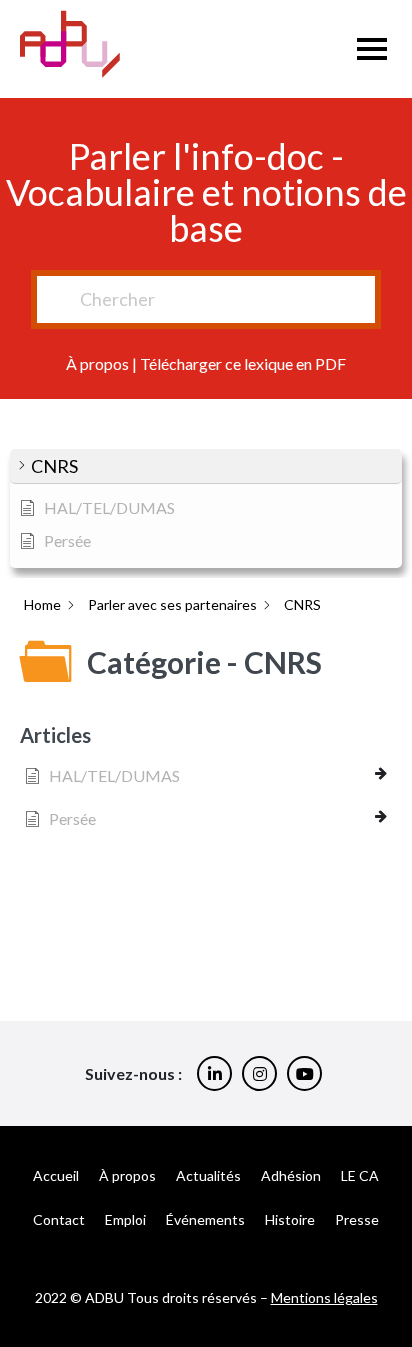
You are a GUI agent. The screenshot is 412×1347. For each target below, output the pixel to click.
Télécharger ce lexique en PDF (243, 363)
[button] (206, 466)
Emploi (125, 1219)
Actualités (208, 1175)
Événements (205, 1219)
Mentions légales (324, 1297)
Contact (59, 1219)
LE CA (360, 1175)
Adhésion (291, 1175)
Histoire (290, 1219)
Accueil (56, 1175)
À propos (97, 363)
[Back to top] (382, 1267)
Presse (357, 1219)
